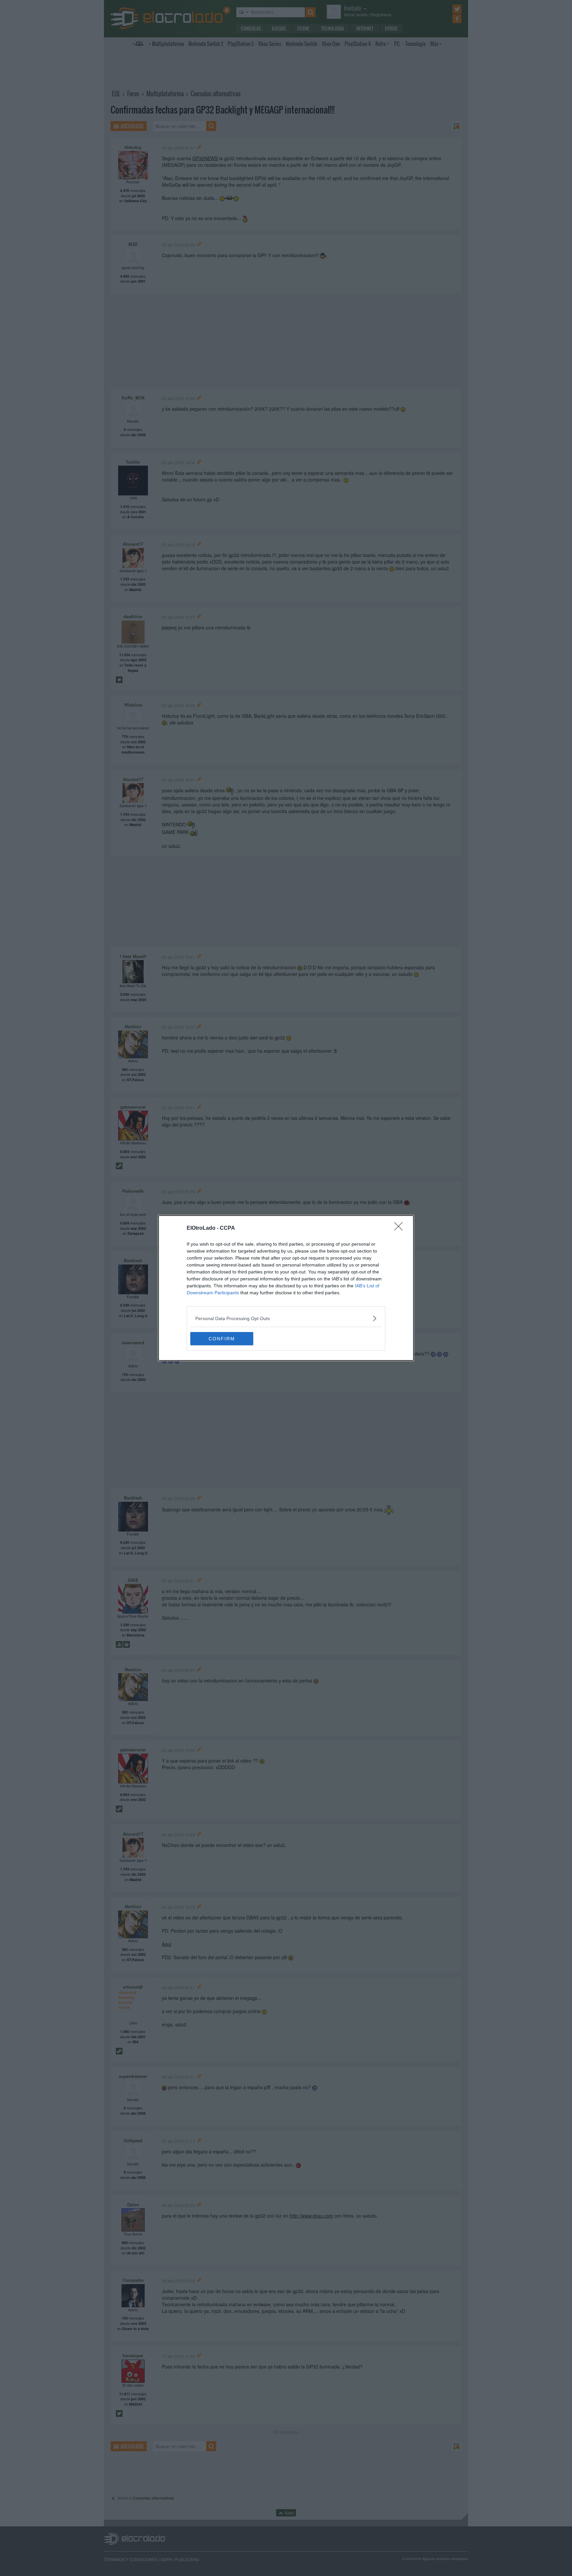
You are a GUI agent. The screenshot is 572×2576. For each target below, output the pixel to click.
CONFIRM (222, 1339)
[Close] (401, 1228)
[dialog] (286, 1288)
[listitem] (286, 1318)
